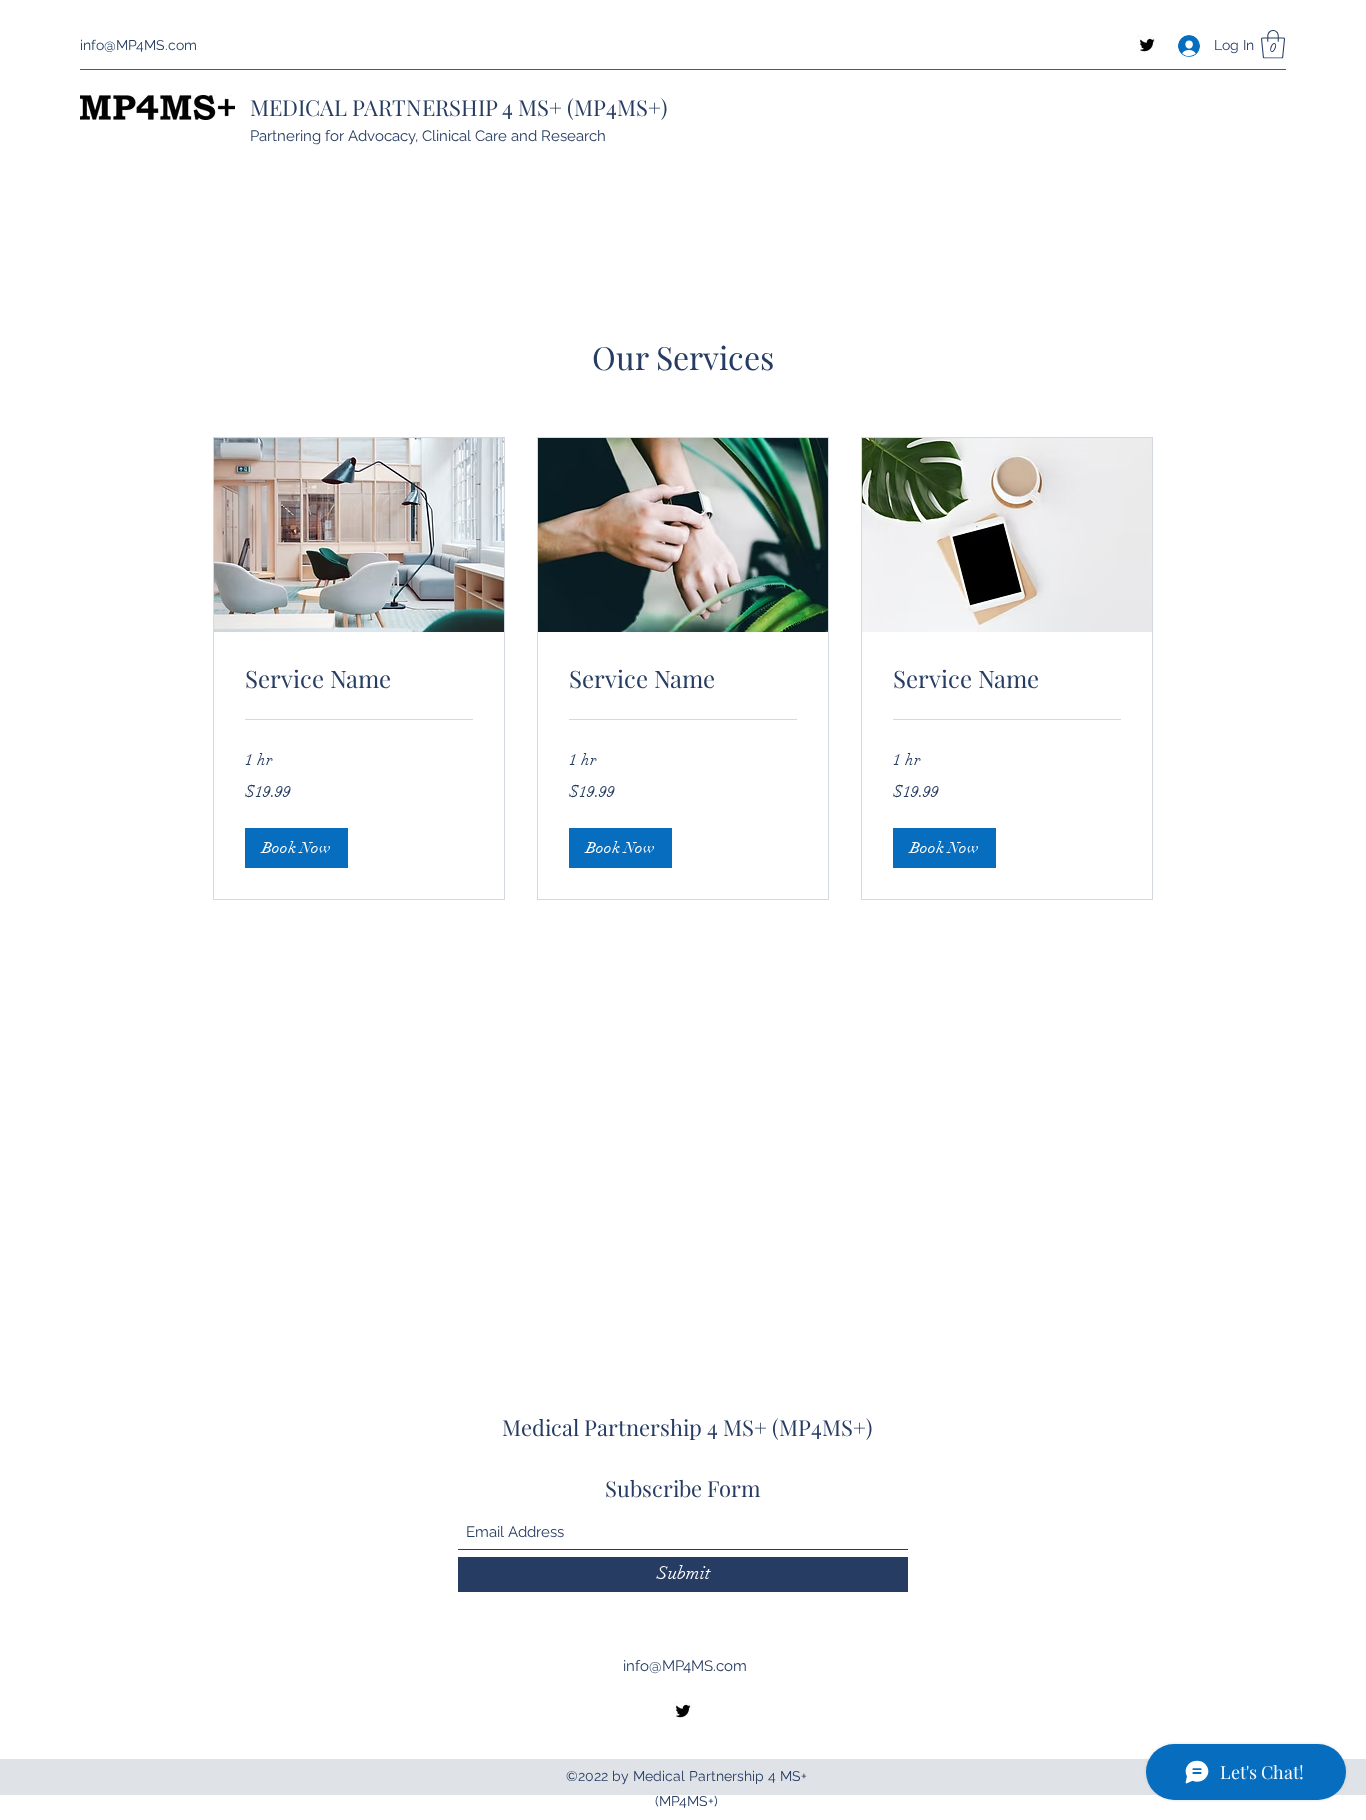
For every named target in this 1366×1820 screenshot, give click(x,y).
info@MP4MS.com (138, 45)
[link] (359, 679)
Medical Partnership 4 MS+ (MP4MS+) (687, 1427)
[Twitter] (1147, 45)
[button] (1273, 44)
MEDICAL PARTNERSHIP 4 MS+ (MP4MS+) (458, 107)
